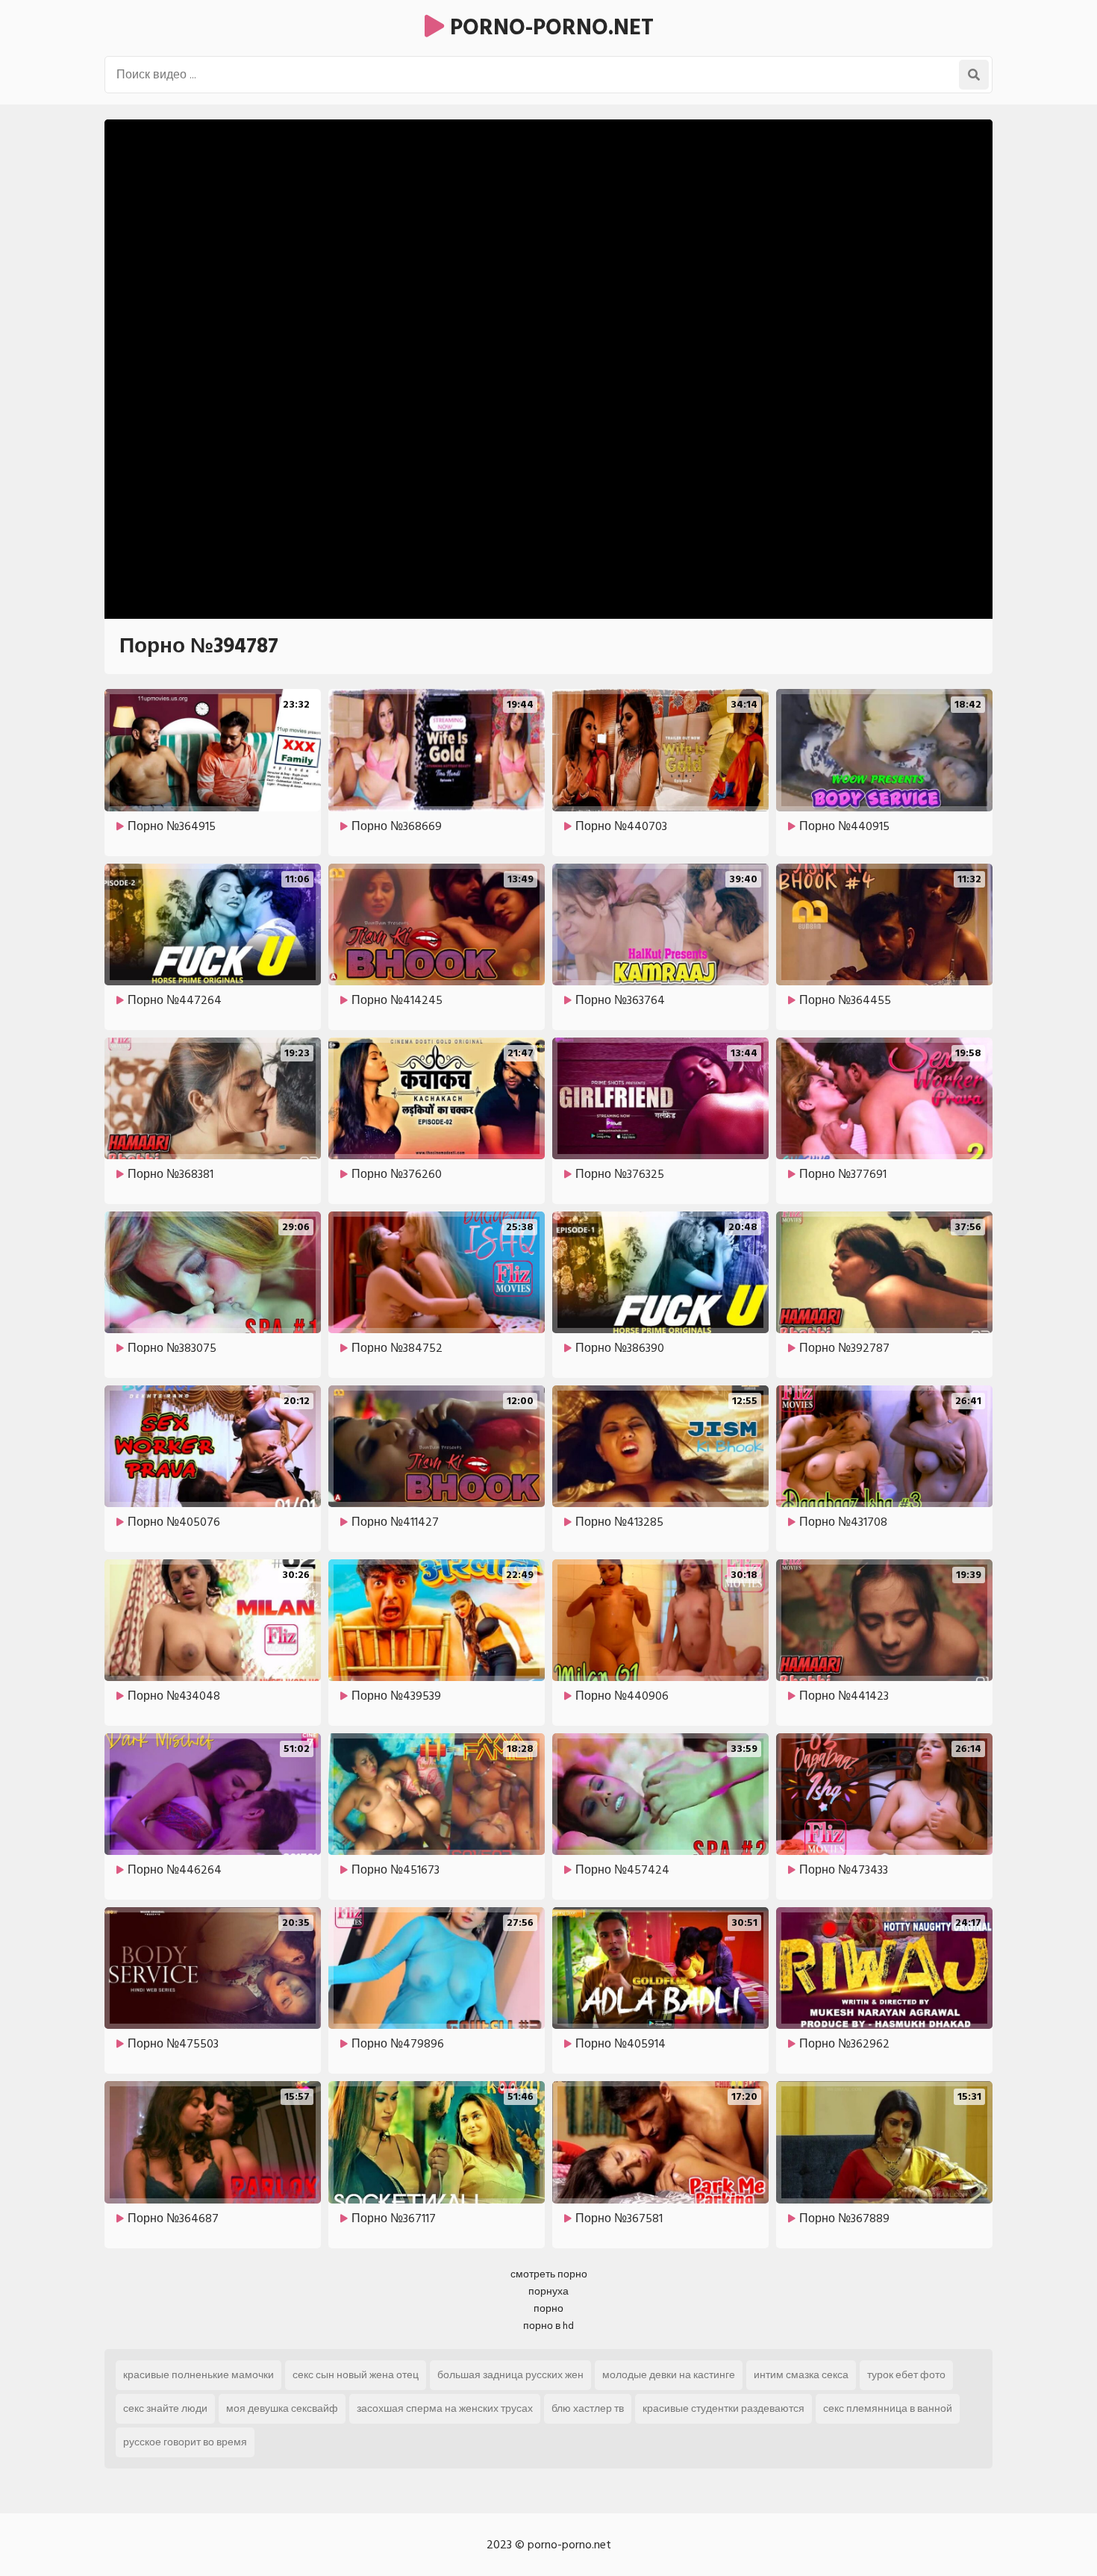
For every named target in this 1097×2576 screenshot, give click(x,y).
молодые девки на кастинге (669, 2375)
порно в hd (548, 2326)
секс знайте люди (165, 2408)
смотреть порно (549, 2274)
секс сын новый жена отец (356, 2375)
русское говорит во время (185, 2442)
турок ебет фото (906, 2375)
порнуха (548, 2291)
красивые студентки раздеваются (723, 2408)
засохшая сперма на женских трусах (445, 2408)
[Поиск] (974, 75)
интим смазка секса (801, 2375)
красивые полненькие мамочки (199, 2375)
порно (548, 2308)
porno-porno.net (549, 28)
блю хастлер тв (588, 2408)
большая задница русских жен (510, 2375)
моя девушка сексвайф (282, 2408)
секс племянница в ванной (888, 2408)
